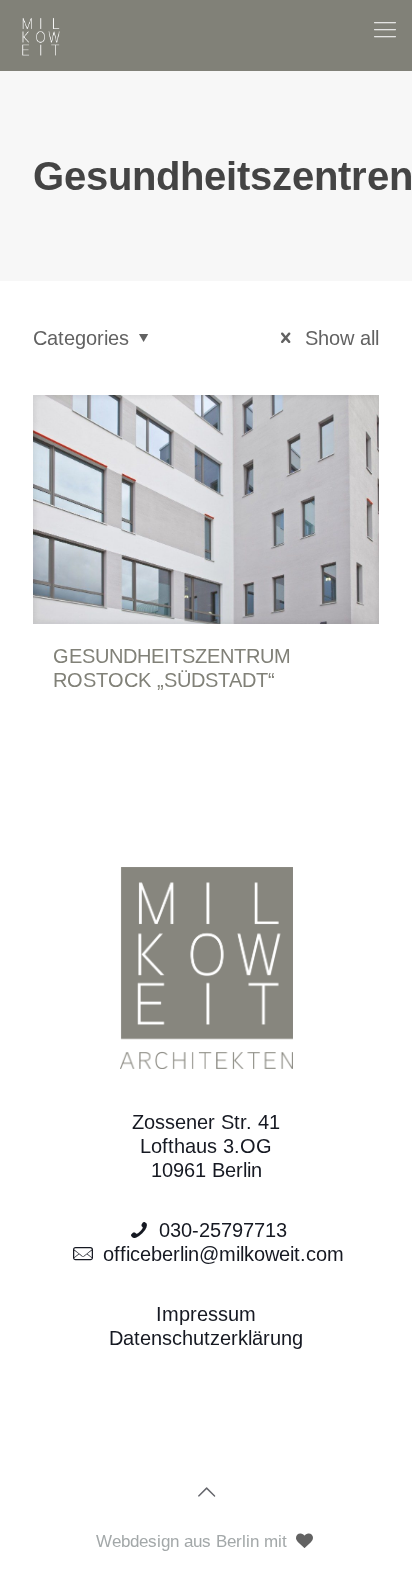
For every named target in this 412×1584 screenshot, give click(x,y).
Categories (81, 338)
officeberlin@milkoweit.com (223, 1254)
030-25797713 (223, 1230)
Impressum (206, 1314)
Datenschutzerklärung (206, 1338)
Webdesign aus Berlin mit (194, 1541)
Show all (339, 338)
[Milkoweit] (40, 35)
